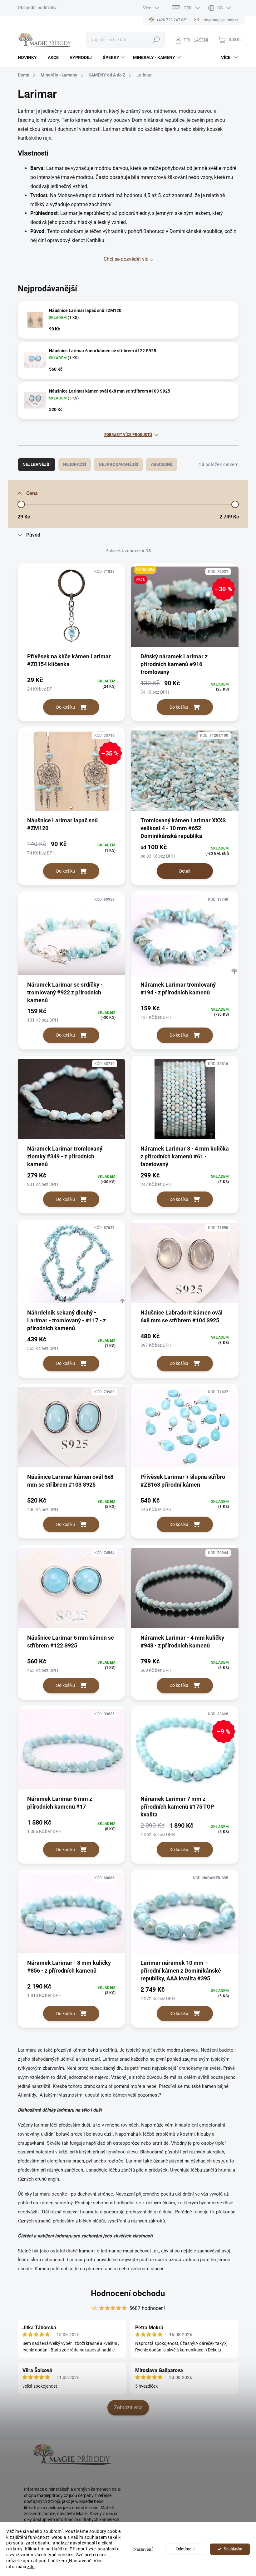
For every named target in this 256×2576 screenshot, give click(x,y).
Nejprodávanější (118, 464)
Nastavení (143, 2549)
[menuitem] (30, 57)
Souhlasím (233, 2549)
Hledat (156, 40)
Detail (185, 871)
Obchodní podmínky (37, 7)
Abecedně (162, 464)
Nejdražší (75, 464)
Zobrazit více (128, 2408)
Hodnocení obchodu (128, 2293)
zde (31, 2567)
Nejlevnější (37, 464)
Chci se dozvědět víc (126, 259)
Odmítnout (185, 2549)
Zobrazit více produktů (128, 435)
